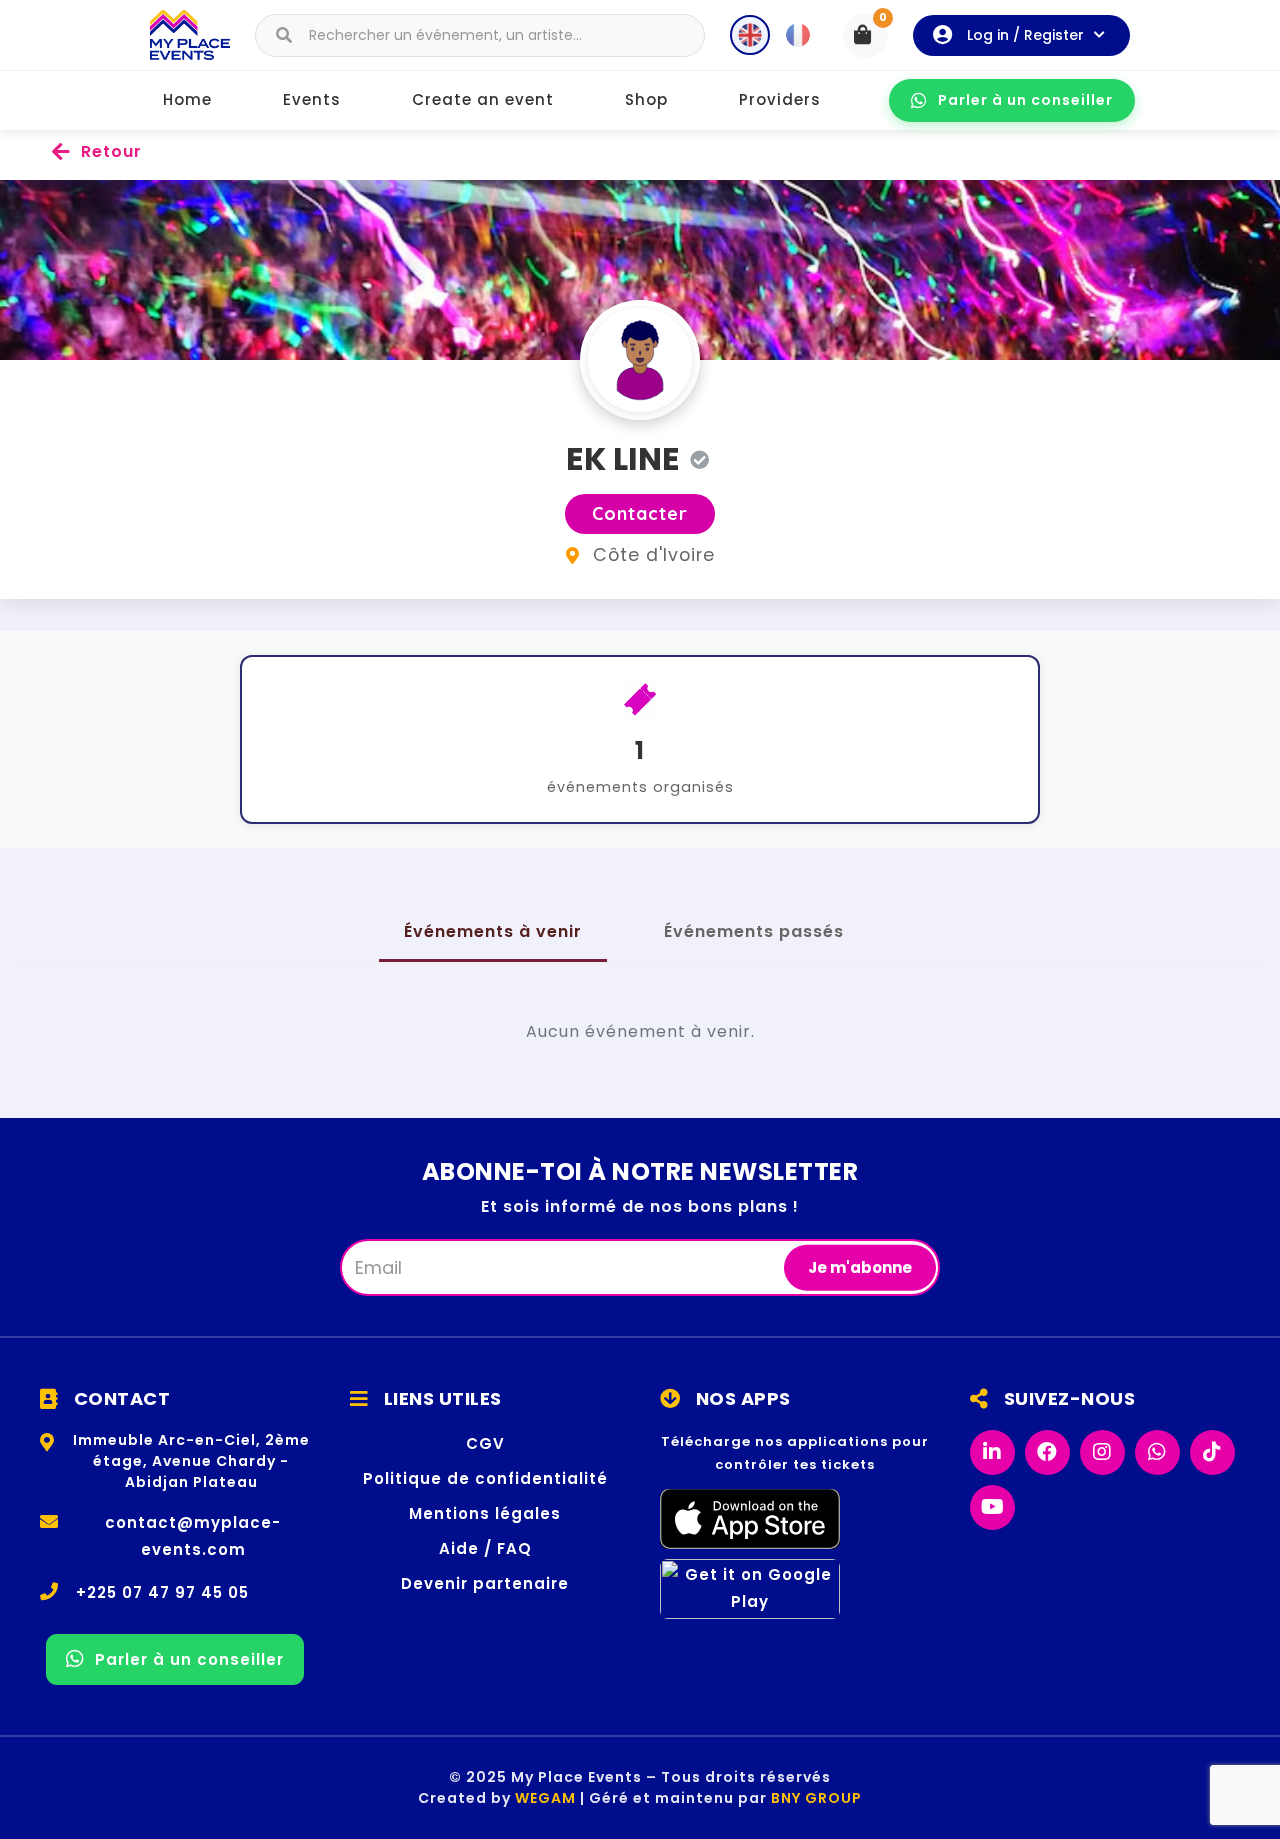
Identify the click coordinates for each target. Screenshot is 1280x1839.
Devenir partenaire (485, 1583)
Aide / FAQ (485, 1548)
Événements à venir (493, 931)
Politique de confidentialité (485, 1478)
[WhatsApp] (1157, 1452)
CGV (485, 1443)
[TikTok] (1212, 1452)
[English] (750, 35)
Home (187, 99)
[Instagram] (1102, 1452)
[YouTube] (992, 1507)
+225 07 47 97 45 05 (162, 1592)
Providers (780, 99)
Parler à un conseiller (1025, 100)
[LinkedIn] (992, 1452)
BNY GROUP (816, 1798)
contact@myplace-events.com (193, 1536)
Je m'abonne (860, 1266)
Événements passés (754, 931)
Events (312, 99)
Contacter (640, 513)
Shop (646, 99)
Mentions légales (485, 1513)
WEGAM (545, 1798)
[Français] (798, 35)
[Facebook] (1047, 1452)
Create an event (483, 99)
